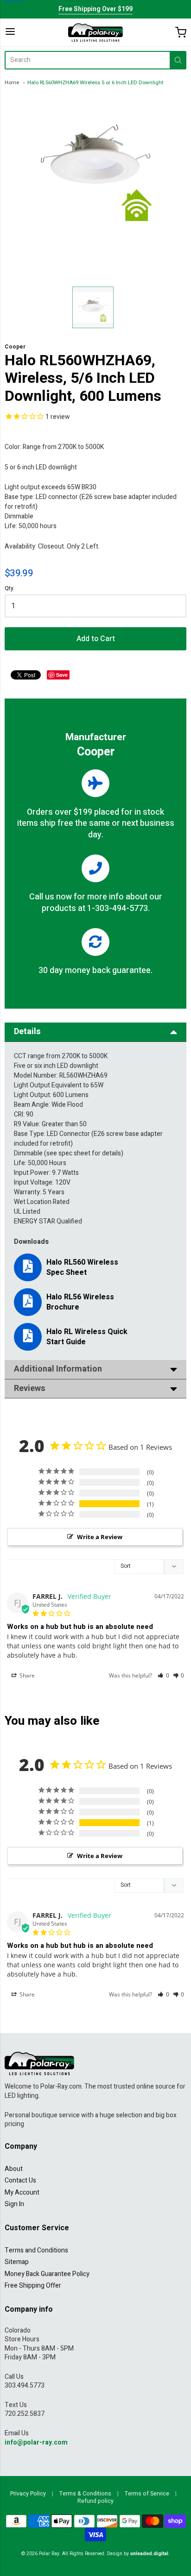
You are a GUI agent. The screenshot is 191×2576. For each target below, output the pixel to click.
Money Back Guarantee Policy (47, 2274)
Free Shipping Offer (33, 2286)
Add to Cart (96, 639)
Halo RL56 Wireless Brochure (80, 1302)
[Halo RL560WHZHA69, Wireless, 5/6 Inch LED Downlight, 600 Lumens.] (93, 307)
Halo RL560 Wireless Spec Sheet (82, 1267)
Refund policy (95, 2501)
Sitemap (17, 2262)
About (14, 2169)
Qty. (10, 589)
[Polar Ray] (95, 32)
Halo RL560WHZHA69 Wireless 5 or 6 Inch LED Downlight (95, 83)
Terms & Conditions (85, 2494)
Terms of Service (147, 2494)
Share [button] (26, 1675)
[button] (163, 1675)
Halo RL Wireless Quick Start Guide (87, 1337)
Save (62, 675)
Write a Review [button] (100, 1537)
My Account (22, 2192)
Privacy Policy (28, 2494)
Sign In (14, 2204)
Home (12, 83)
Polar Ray (49, 2554)
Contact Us (20, 2180)
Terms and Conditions (36, 2250)
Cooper (15, 347)
